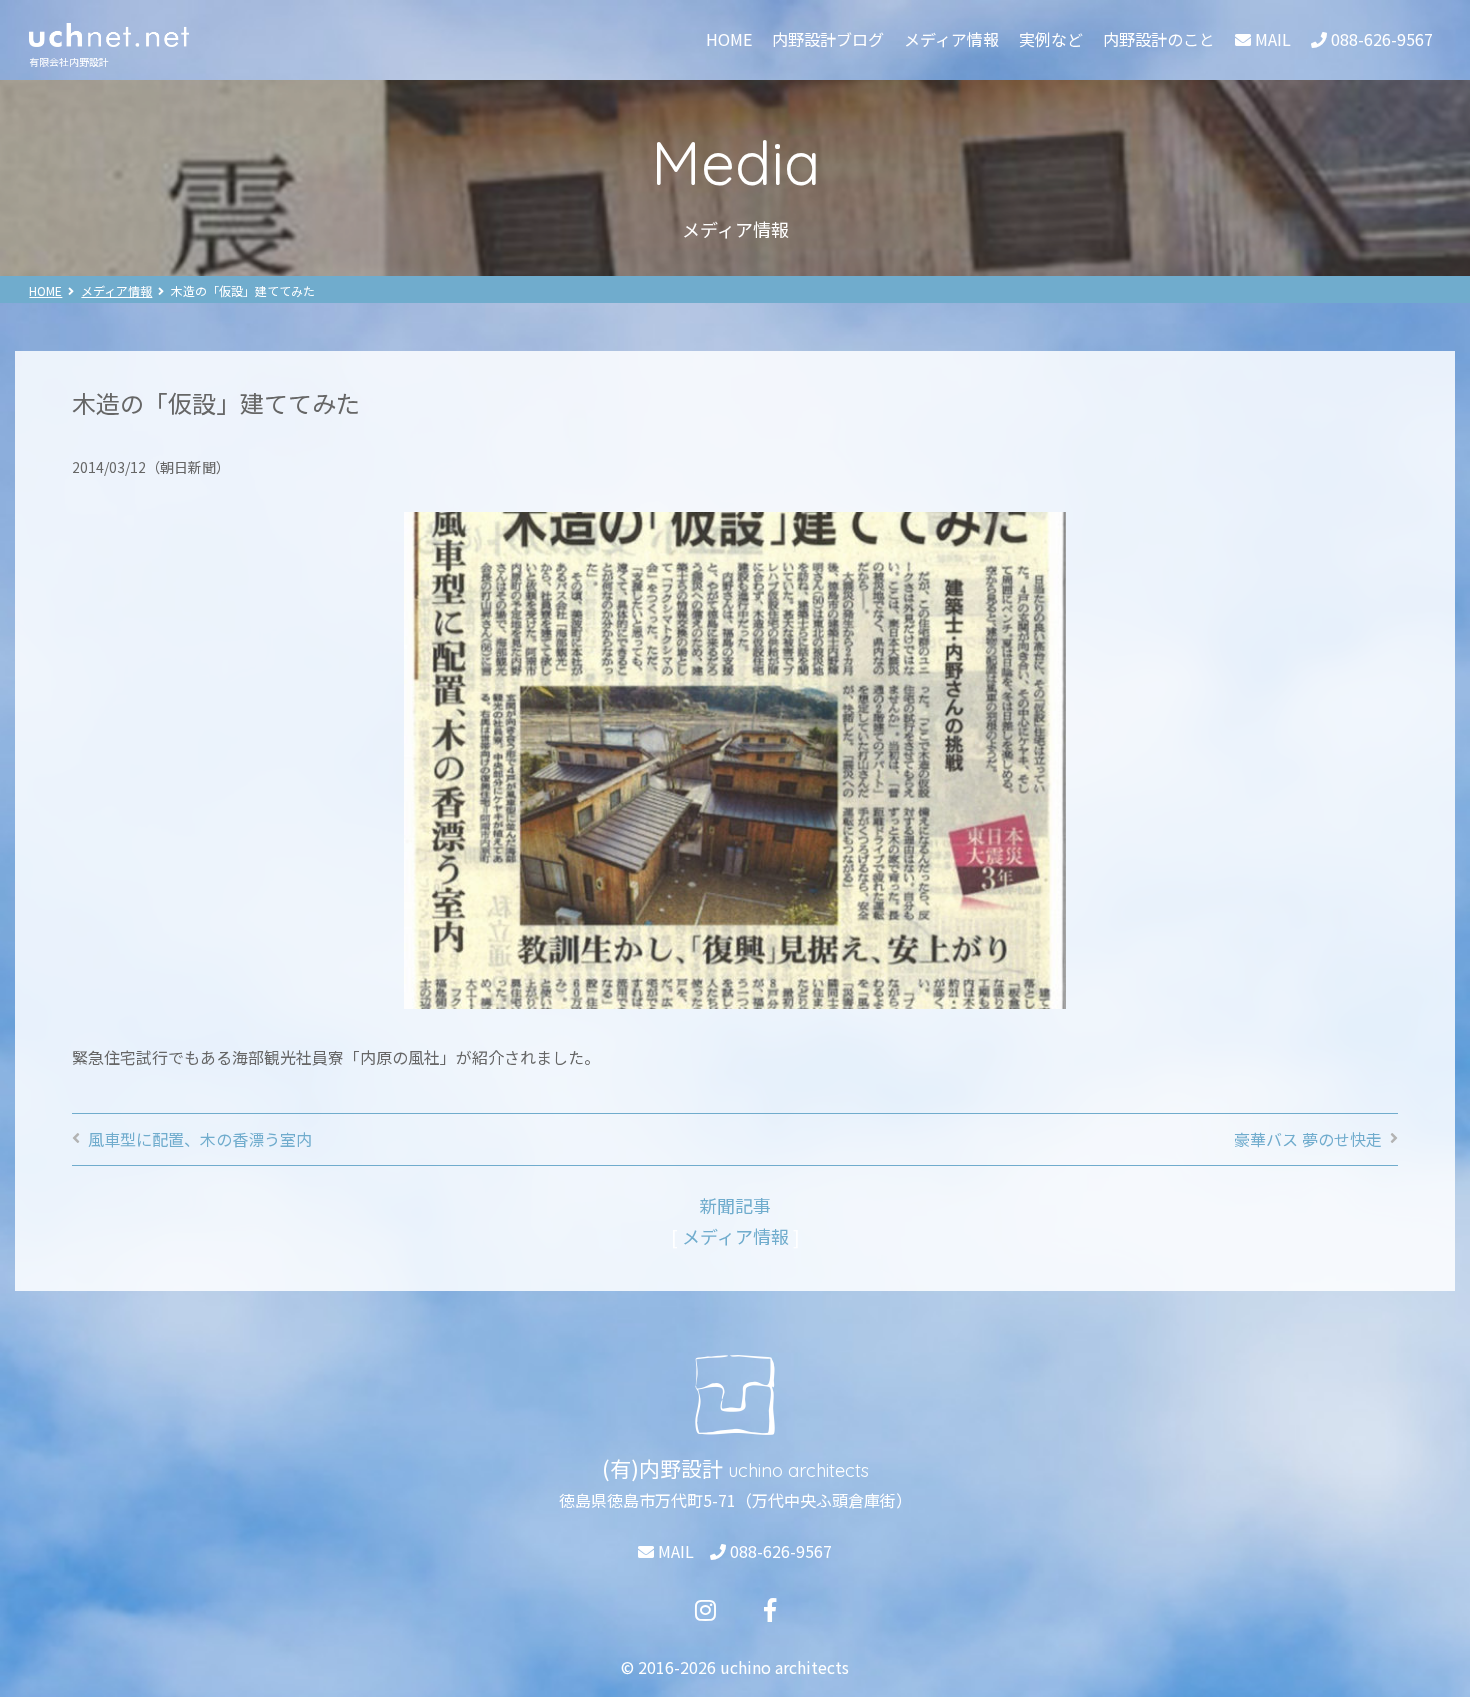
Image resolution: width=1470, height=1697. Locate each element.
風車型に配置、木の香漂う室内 (200, 1139)
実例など (1051, 39)
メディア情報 (951, 39)
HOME (729, 39)
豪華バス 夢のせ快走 (1308, 1139)
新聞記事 (735, 1205)
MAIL (674, 1551)
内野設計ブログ (828, 39)
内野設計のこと (1159, 39)
